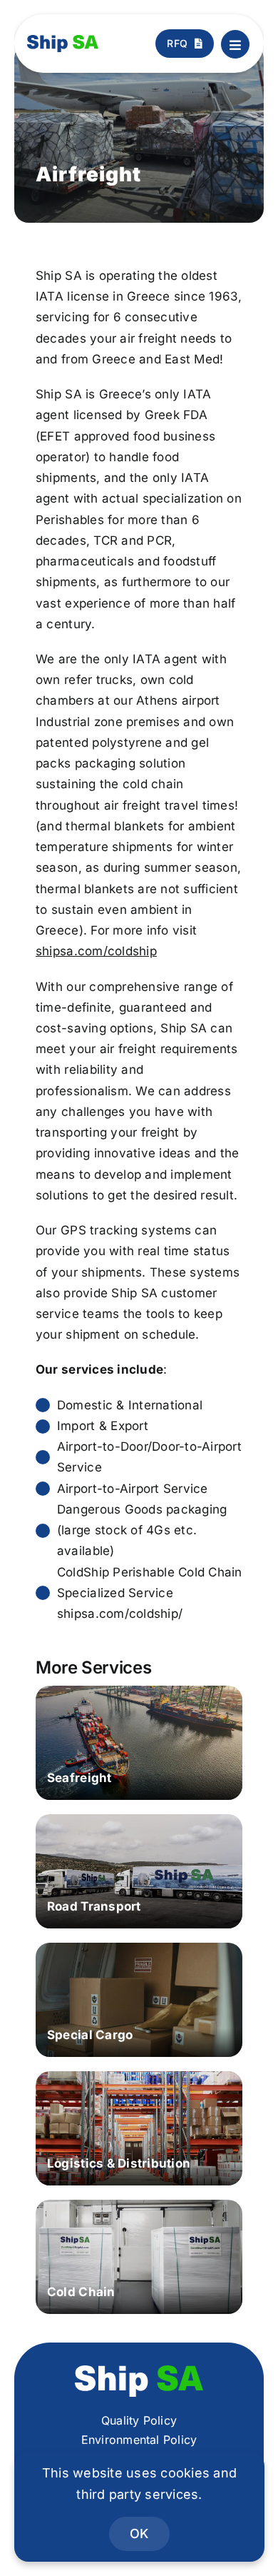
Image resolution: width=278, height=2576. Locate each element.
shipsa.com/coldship (96, 951)
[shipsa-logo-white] (139, 2371)
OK (139, 2534)
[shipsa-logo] (63, 41)
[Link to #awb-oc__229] (235, 44)
